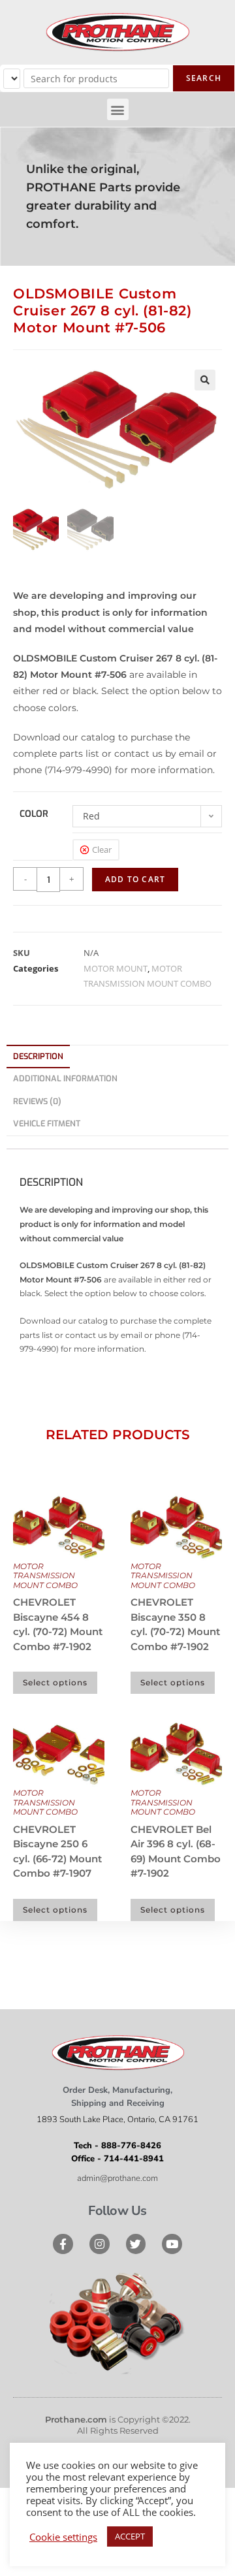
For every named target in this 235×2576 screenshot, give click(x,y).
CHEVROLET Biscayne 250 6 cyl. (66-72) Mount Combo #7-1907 (57, 1852)
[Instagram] (100, 2244)
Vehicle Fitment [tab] (47, 1123)
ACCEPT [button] (130, 2536)
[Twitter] (136, 2244)
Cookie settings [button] (63, 2537)
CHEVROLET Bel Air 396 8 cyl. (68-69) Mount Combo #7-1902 (176, 1852)
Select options (55, 1682)
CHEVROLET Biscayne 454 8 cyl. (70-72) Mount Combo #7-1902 (58, 1624)
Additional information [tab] (65, 1078)
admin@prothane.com (117, 2178)
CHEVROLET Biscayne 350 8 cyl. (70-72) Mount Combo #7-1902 (175, 1624)
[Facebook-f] (63, 2244)
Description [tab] (38, 1056)
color (34, 814)
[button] (118, 109)
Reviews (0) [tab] (37, 1101)
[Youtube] (172, 2244)
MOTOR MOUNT (116, 968)
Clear (102, 850)
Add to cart (135, 879)
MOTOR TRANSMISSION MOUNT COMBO (45, 1576)
